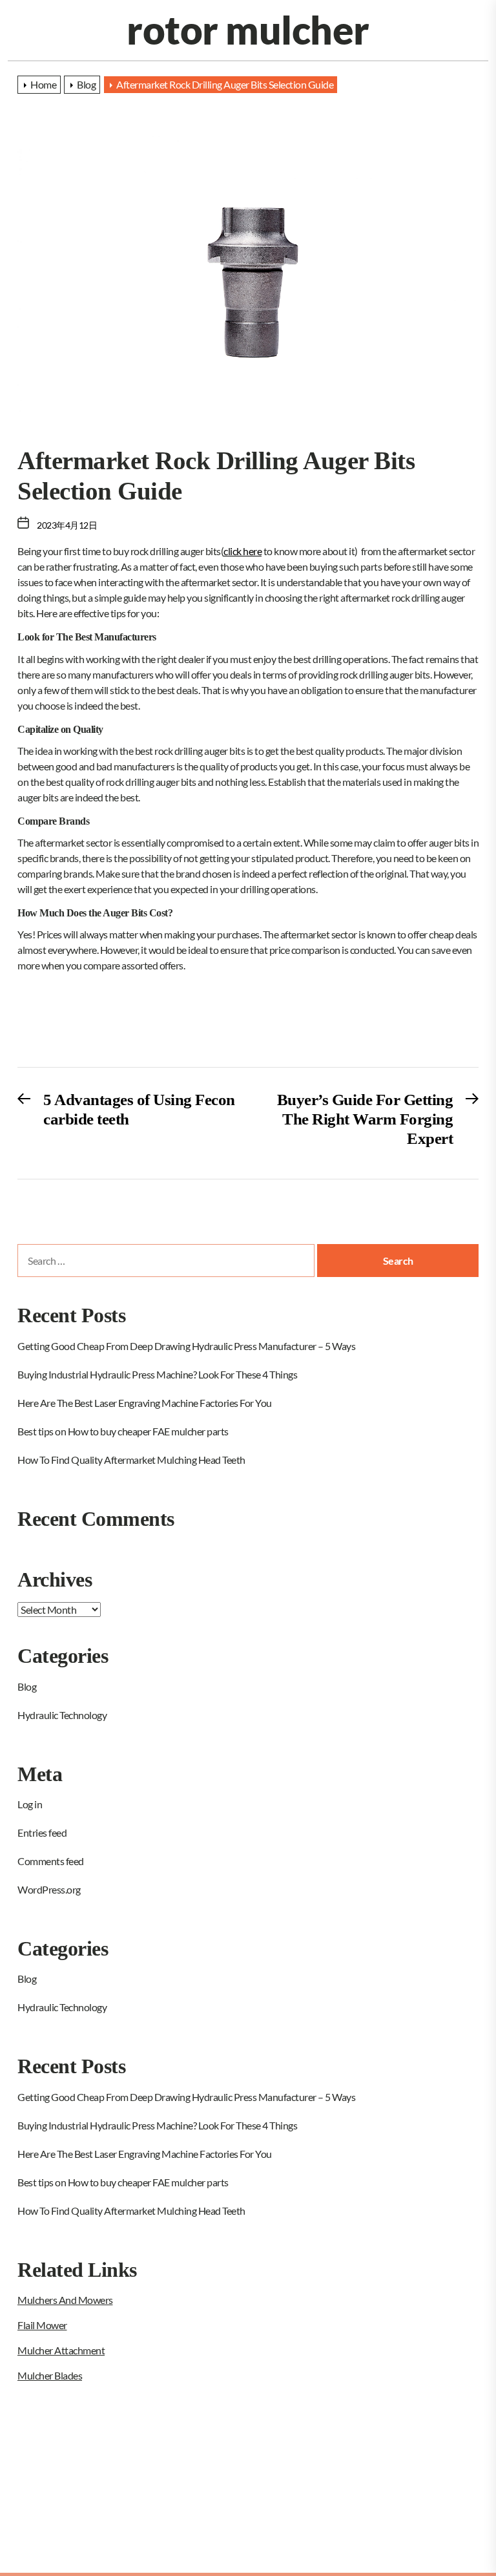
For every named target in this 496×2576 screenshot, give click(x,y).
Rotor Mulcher (248, 30)
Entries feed (42, 1832)
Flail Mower (42, 2325)
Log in (30, 1804)
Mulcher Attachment (61, 2350)
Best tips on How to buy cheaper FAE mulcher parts (123, 1431)
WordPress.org (49, 1889)
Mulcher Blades (50, 2375)
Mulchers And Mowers (65, 2300)
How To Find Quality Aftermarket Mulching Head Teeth (131, 1460)
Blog (27, 1686)
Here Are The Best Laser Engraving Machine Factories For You (145, 1403)
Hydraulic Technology (62, 1715)
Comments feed (51, 1861)
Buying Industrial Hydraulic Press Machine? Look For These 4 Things (157, 1374)
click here (243, 551)
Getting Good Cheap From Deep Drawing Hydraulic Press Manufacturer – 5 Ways (186, 1346)
